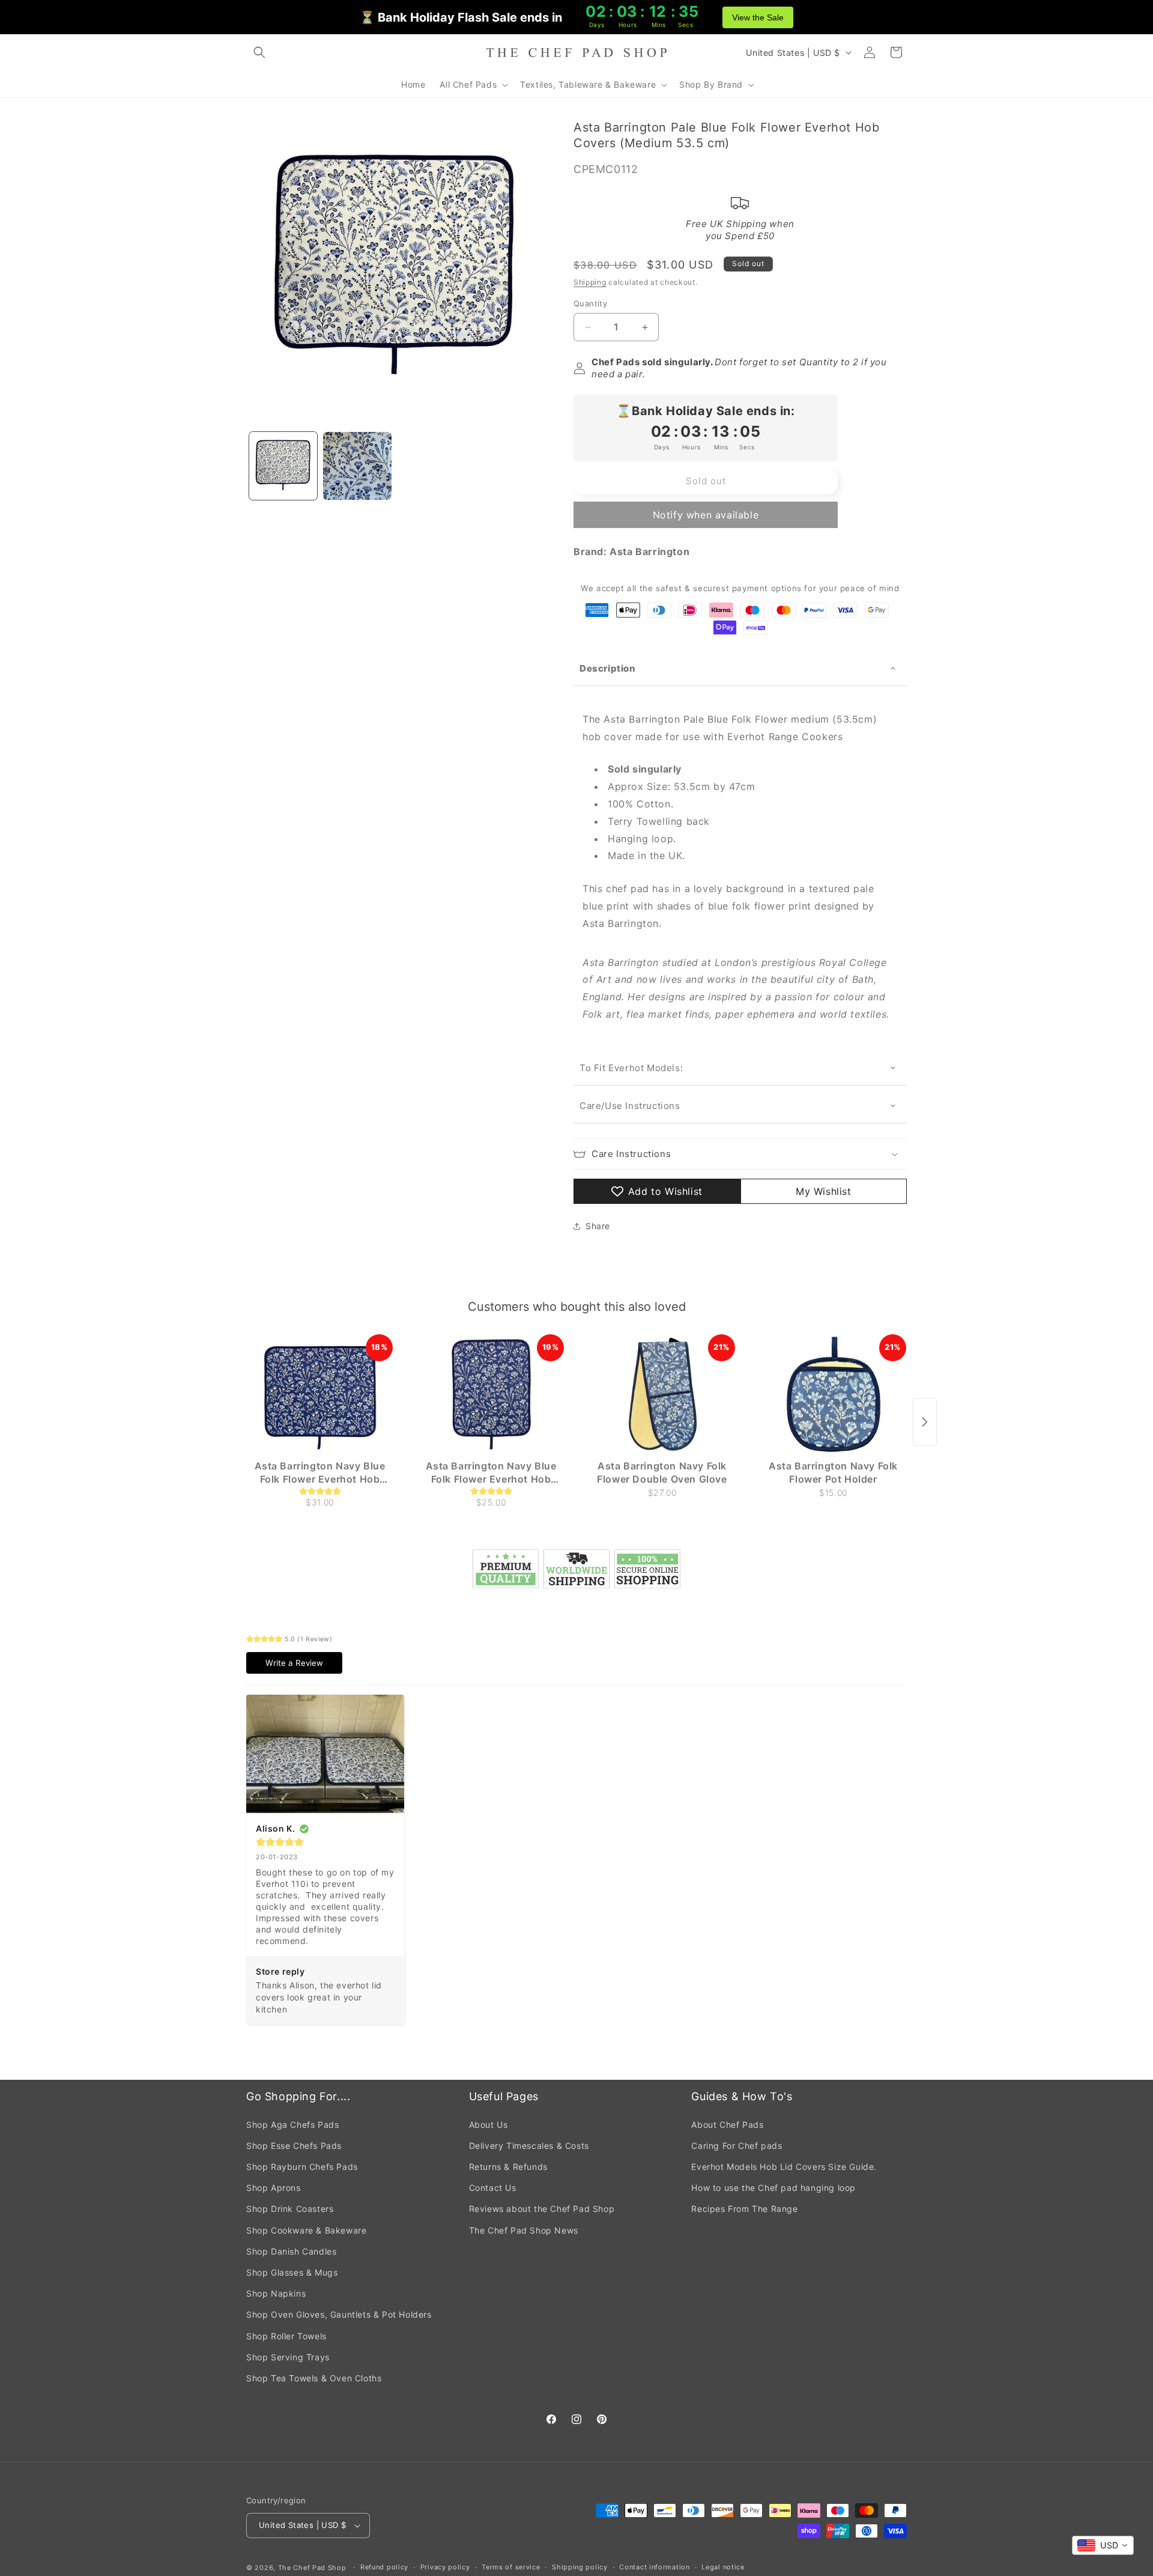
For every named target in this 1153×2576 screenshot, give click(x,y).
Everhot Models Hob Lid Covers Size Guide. (784, 2167)
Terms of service (511, 2567)
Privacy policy (445, 2567)
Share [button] (598, 1226)
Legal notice (723, 2567)
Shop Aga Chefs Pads (292, 2125)
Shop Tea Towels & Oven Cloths (314, 2378)
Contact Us (493, 2188)
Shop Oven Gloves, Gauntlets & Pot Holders (339, 2314)
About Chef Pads (727, 2125)
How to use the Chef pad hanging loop (773, 2188)
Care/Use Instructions (630, 1106)
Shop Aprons (274, 2188)
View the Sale (758, 17)
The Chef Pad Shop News (524, 2230)
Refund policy (384, 2567)
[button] (259, 52)
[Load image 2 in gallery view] (357, 466)
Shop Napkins (276, 2293)
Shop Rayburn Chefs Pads (302, 2167)
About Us (489, 2125)
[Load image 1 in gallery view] (283, 466)
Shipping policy (580, 2567)
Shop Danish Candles (291, 2251)
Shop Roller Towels (286, 2336)
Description (608, 668)
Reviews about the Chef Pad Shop (542, 2209)
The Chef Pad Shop (312, 2568)
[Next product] (925, 1422)
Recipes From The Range (744, 2209)
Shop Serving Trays (288, 2357)
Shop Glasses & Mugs (292, 2272)
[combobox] (1103, 2545)
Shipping (590, 282)
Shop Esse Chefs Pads (294, 2146)
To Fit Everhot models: (633, 1068)
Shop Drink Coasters (290, 2209)
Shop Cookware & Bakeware (306, 2230)
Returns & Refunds (508, 2167)
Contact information (654, 2567)
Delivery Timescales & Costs (529, 2146)
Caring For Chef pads (737, 2146)
